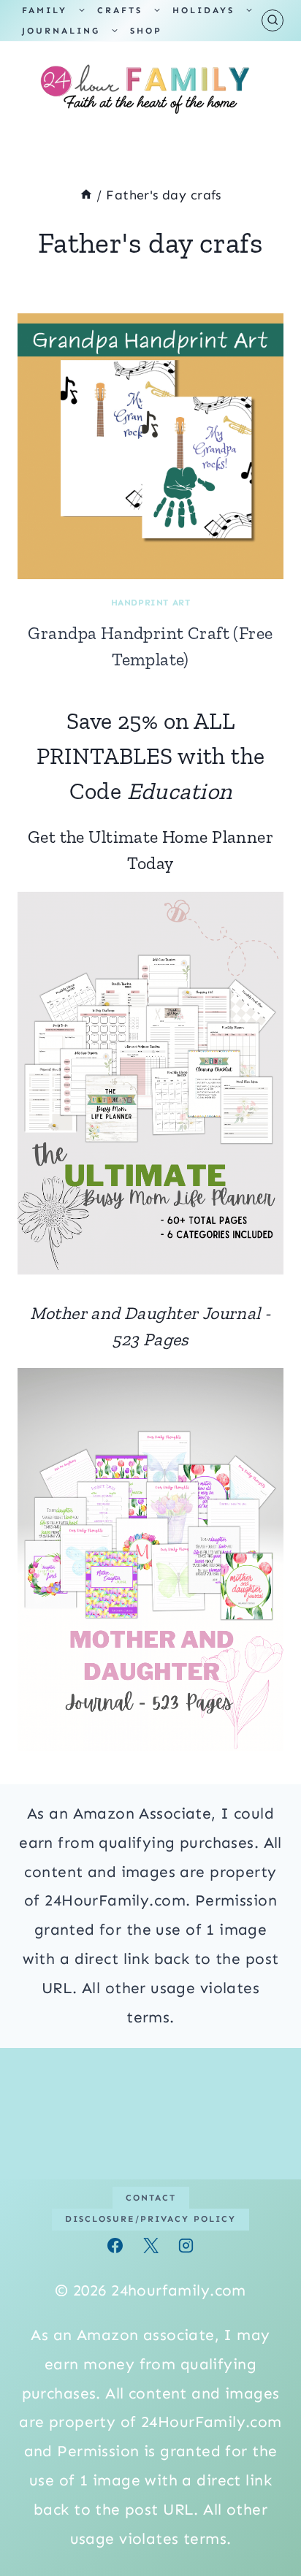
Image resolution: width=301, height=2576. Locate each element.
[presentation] (150, 446)
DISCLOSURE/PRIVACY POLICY (150, 2219)
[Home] (86, 195)
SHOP (146, 31)
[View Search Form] (273, 20)
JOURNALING (61, 31)
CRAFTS (120, 10)
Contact (151, 2198)
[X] (150, 2246)
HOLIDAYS (203, 10)
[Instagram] (186, 2246)
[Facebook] (115, 2246)
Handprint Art (151, 603)
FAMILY (45, 10)
